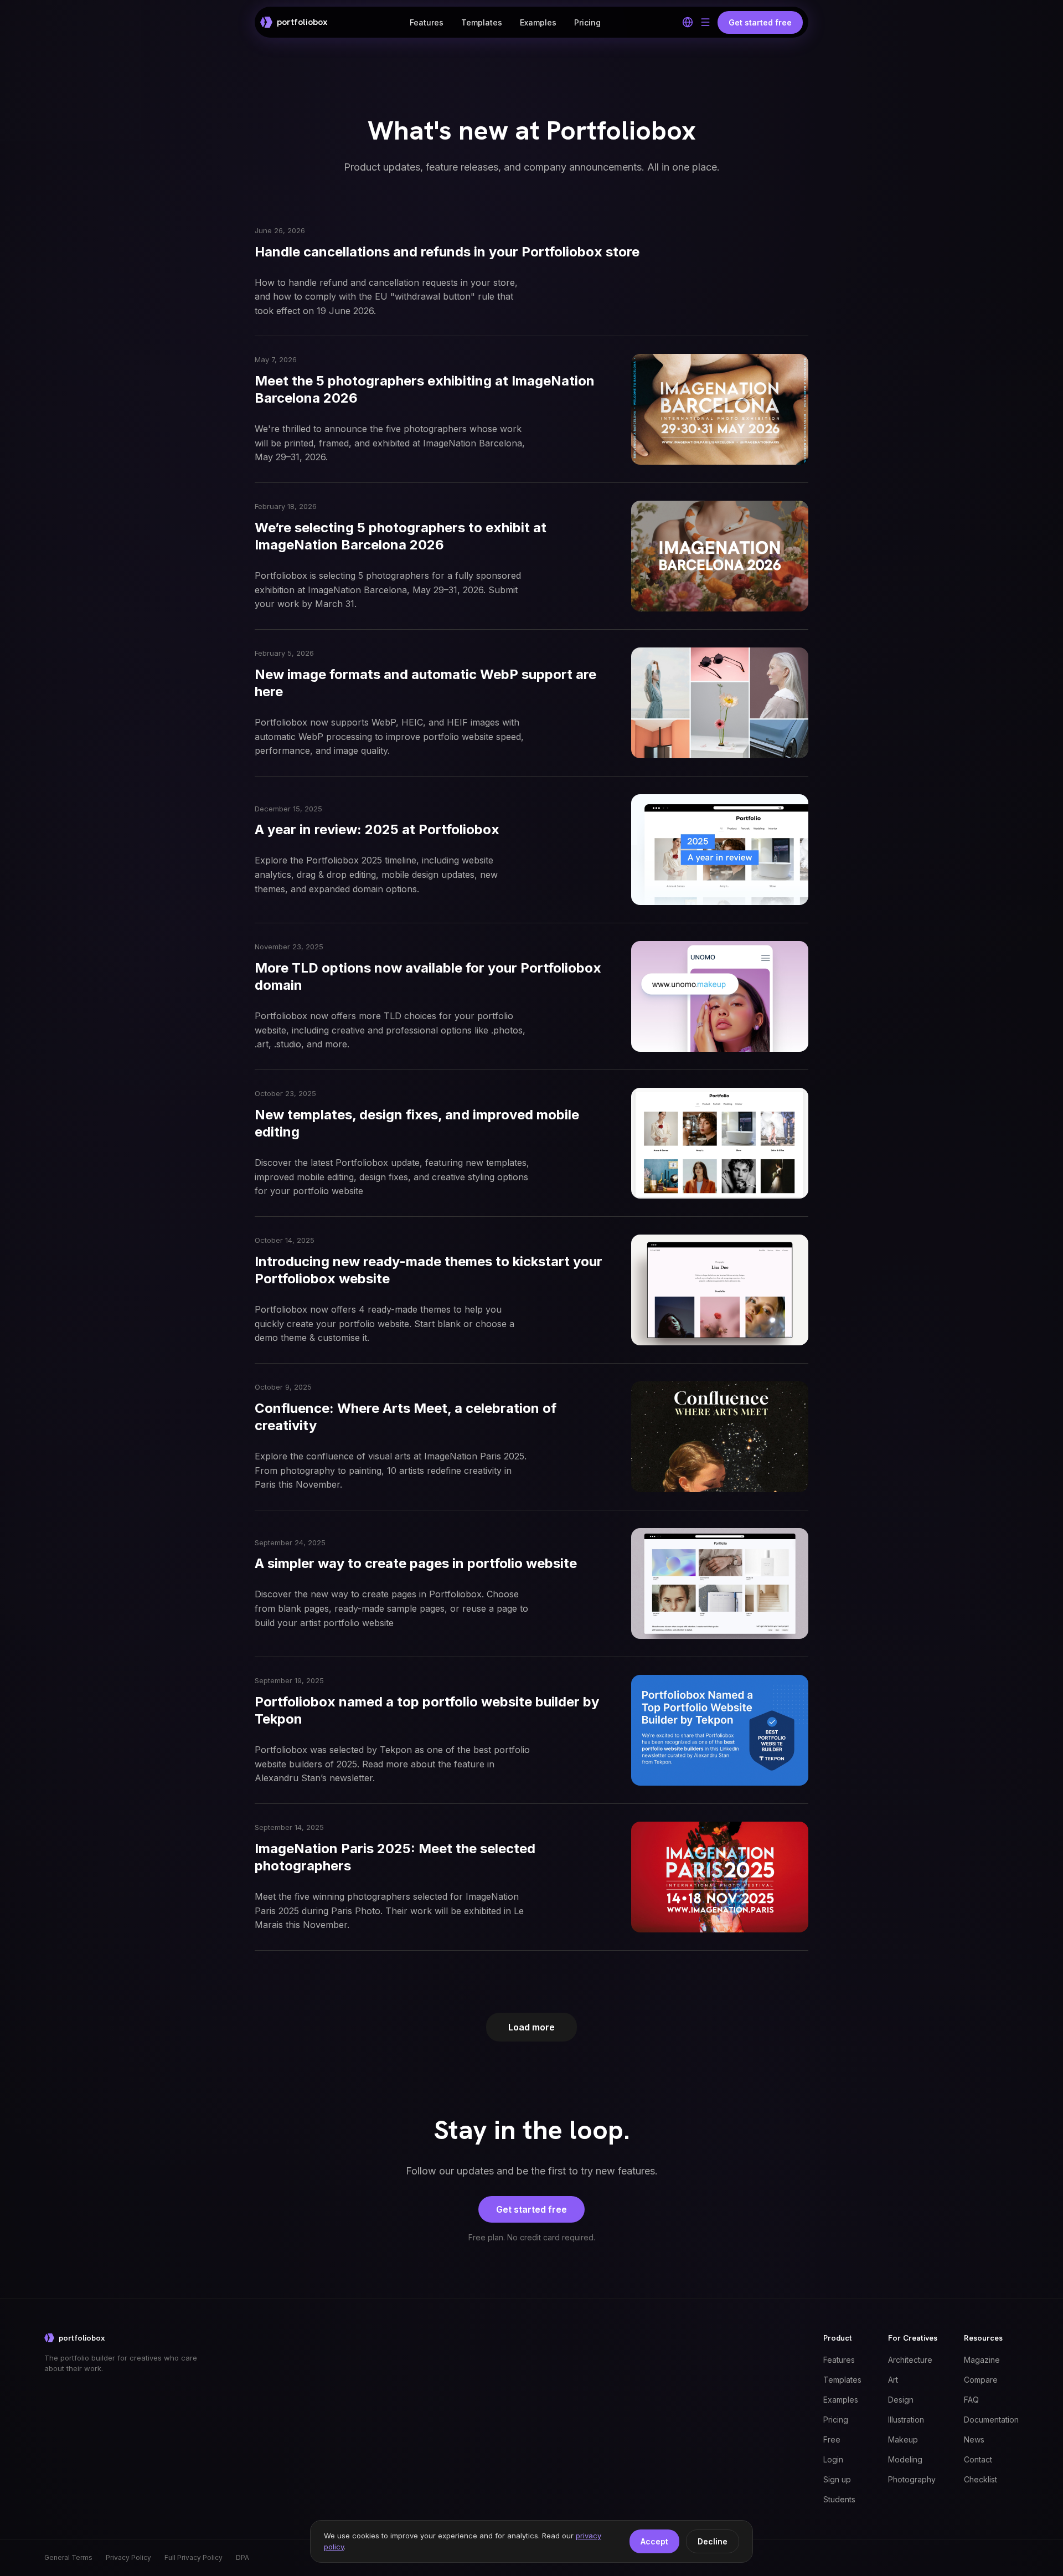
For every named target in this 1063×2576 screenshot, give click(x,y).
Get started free (531, 2209)
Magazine (982, 2360)
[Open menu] (705, 22)
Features (427, 22)
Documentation (991, 2420)
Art (893, 2380)
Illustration (906, 2420)
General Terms (68, 2557)
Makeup (903, 2439)
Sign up (837, 2479)
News (974, 2439)
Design (901, 2400)
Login (833, 2459)
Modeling (905, 2459)
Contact (978, 2459)
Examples (538, 22)
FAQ (971, 2400)
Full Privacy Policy (193, 2557)
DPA (242, 2557)
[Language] (688, 22)
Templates (482, 22)
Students (839, 2499)
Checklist (981, 2479)
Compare (981, 2380)
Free (832, 2439)
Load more (531, 2027)
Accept (654, 2541)
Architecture (910, 2360)
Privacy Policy (128, 2557)
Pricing (587, 22)
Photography (912, 2479)
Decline (713, 2541)
